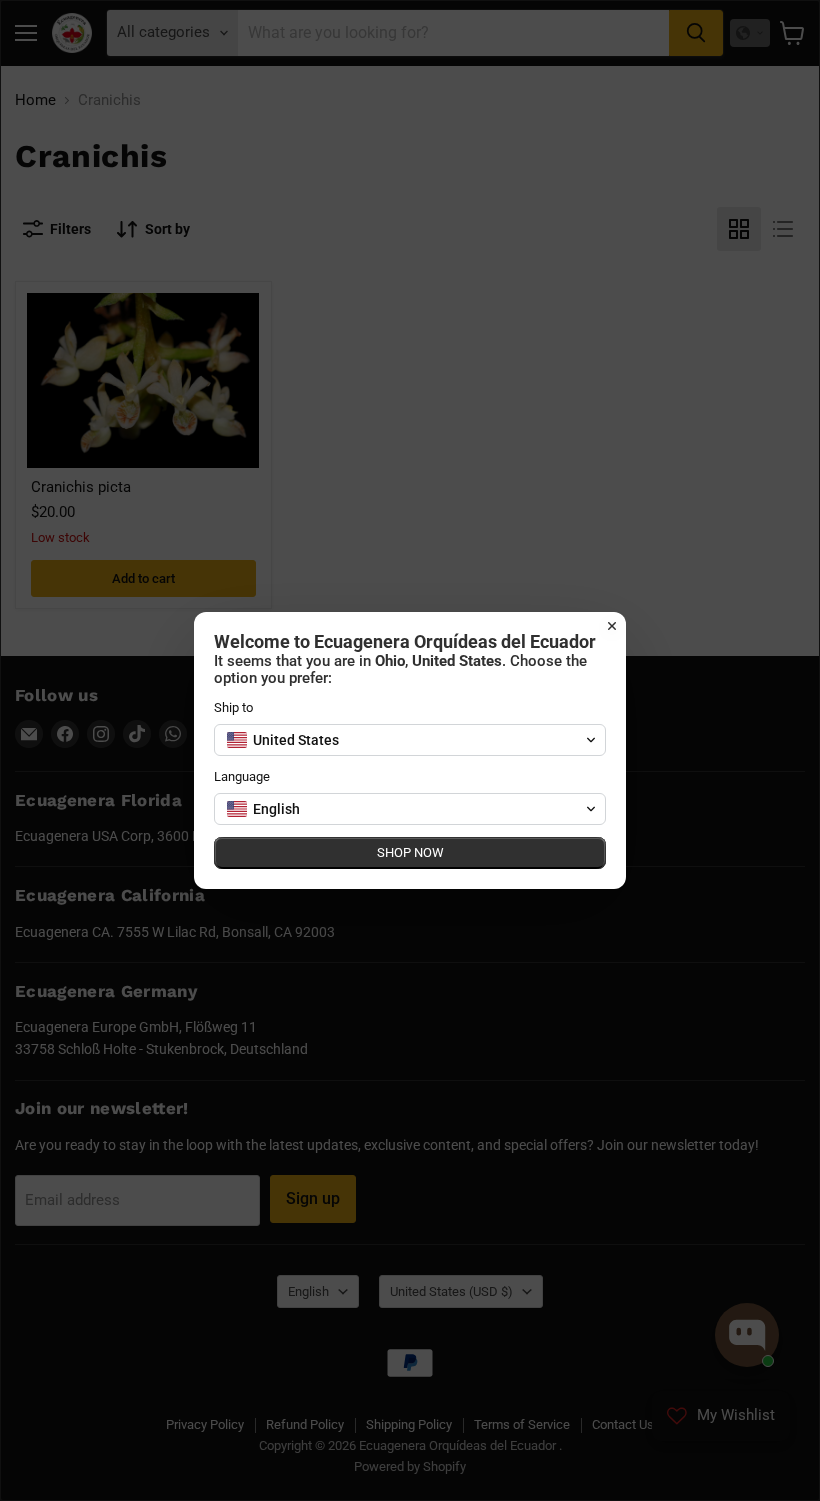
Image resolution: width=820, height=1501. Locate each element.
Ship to (233, 707)
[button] (410, 740)
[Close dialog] (612, 626)
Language (242, 776)
